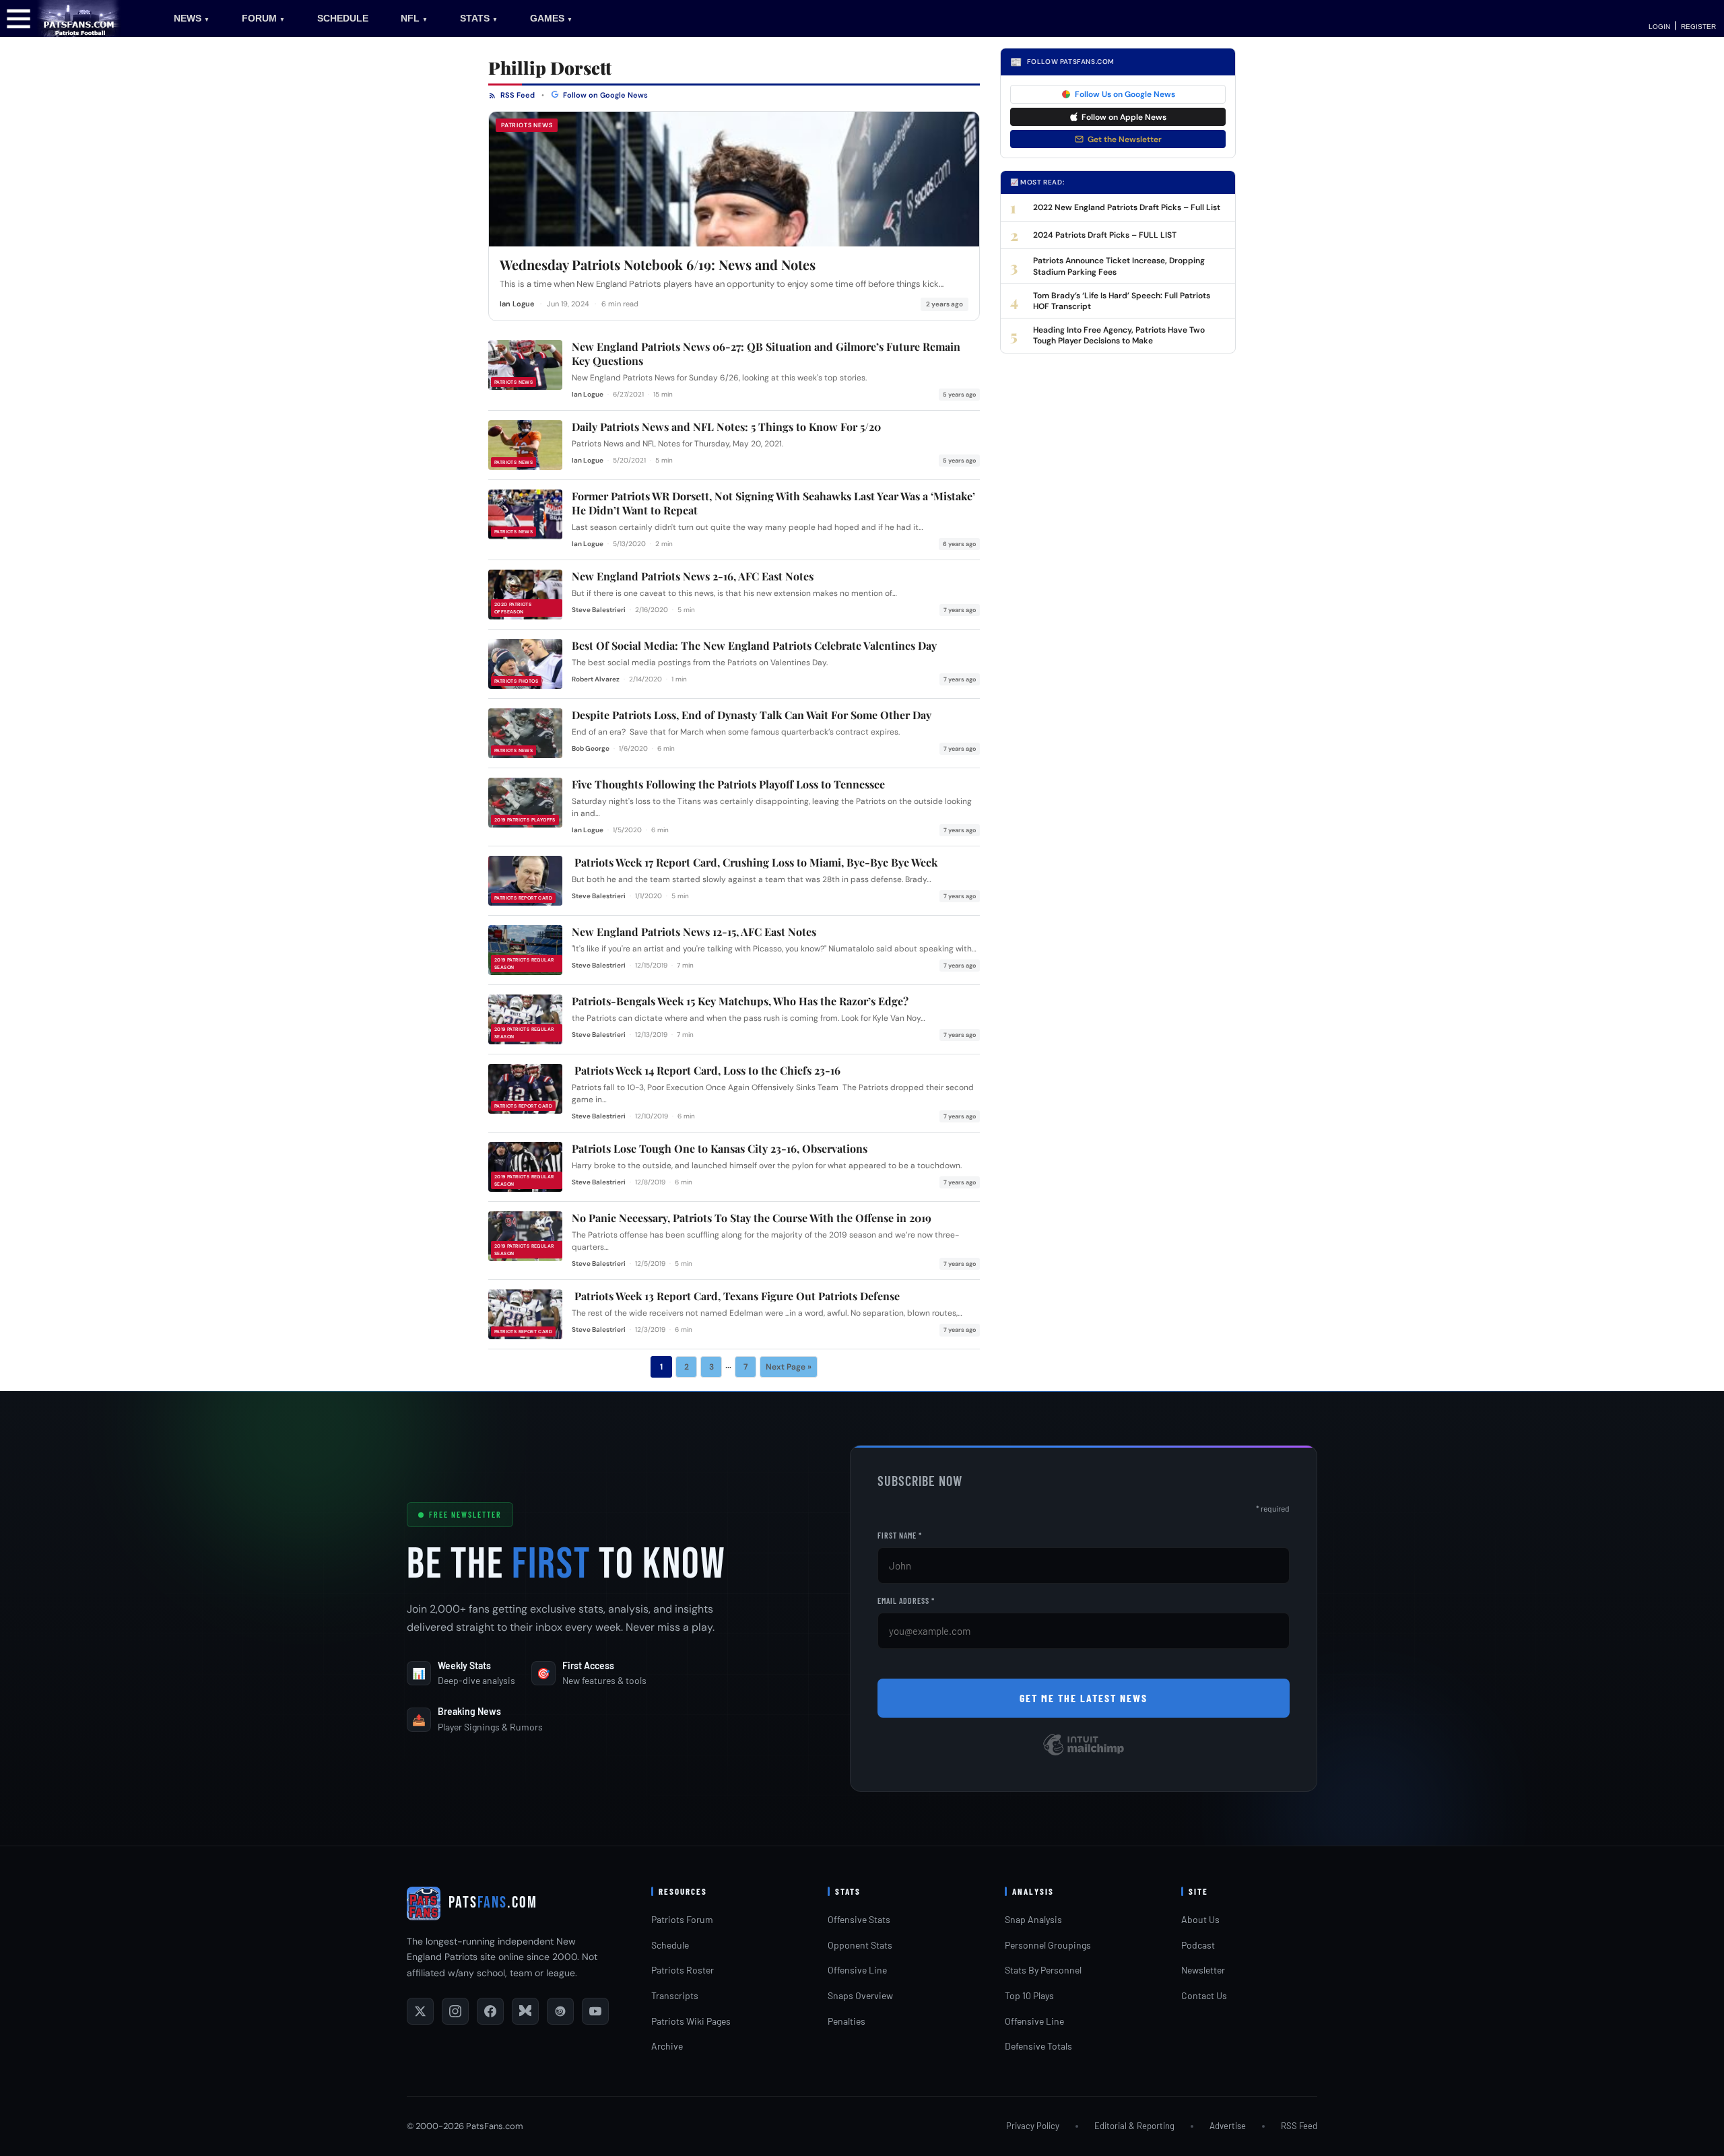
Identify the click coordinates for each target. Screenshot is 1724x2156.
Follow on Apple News (1124, 117)
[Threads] (560, 2011)
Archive (667, 2046)
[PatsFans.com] (79, 18)
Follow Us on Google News (1125, 94)
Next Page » (789, 1367)
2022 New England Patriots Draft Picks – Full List (1127, 207)
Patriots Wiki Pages (691, 2021)
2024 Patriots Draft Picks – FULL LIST (1105, 235)
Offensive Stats (859, 1919)
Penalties (847, 2021)
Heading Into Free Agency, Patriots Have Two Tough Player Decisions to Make (1119, 335)
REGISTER (1698, 27)
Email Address (906, 1601)
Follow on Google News (604, 95)
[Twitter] (420, 2011)
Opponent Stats (860, 1945)
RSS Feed (517, 95)
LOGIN (1659, 27)
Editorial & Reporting (1134, 2126)
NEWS (192, 18)
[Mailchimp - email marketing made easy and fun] (1084, 1754)
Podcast (1198, 1945)
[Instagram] (455, 2011)
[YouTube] (595, 2011)
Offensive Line (857, 1970)
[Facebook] (490, 2011)
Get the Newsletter (1125, 139)
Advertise (1228, 2126)
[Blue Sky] (525, 2011)
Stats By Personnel (1043, 1970)
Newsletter (1203, 1970)
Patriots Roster (683, 1970)
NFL (414, 18)
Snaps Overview (860, 1995)
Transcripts (675, 1995)
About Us (1200, 1919)
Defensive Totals (1038, 2046)
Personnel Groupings (1048, 1945)
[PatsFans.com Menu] (19, 18)
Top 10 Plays (1029, 1995)
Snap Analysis (1033, 1919)
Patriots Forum (682, 1919)
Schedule (670, 1945)
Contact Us (1204, 1995)
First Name (900, 1535)
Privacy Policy (1033, 2126)
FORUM (263, 18)
